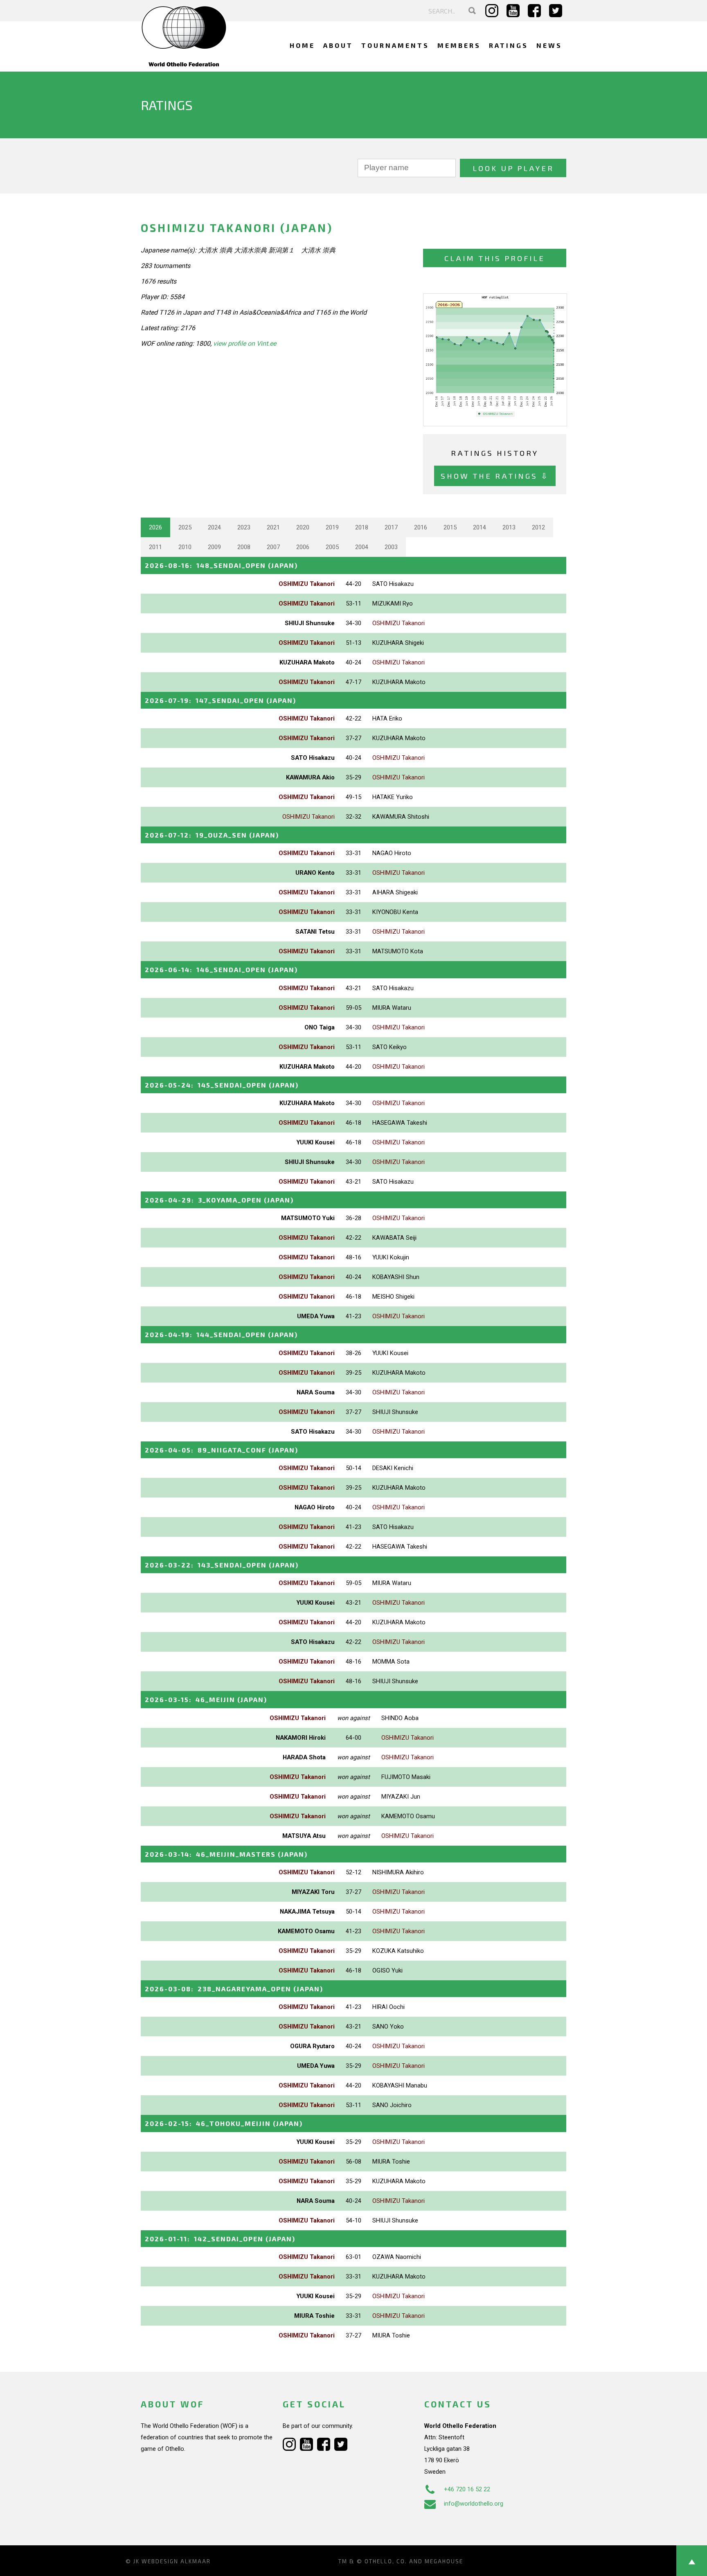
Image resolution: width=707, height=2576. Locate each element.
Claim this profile (495, 258)
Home (302, 45)
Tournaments (395, 45)
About (338, 45)
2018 (362, 527)
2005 (332, 547)
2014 (480, 527)
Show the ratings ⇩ (495, 476)
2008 (244, 547)
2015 (450, 527)
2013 (509, 527)
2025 (185, 527)
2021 (273, 527)
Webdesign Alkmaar (176, 2561)
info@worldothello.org (474, 2504)
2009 (214, 547)
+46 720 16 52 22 (467, 2489)
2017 (391, 527)
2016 (421, 527)
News (549, 45)
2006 (303, 547)
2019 (332, 527)
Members (459, 45)
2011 (155, 547)
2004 (362, 547)
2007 (273, 547)
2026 (155, 527)
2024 (214, 527)
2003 (391, 547)
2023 (244, 527)
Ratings (509, 45)
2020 (303, 527)
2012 (538, 527)
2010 (185, 547)
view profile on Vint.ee (245, 343)
